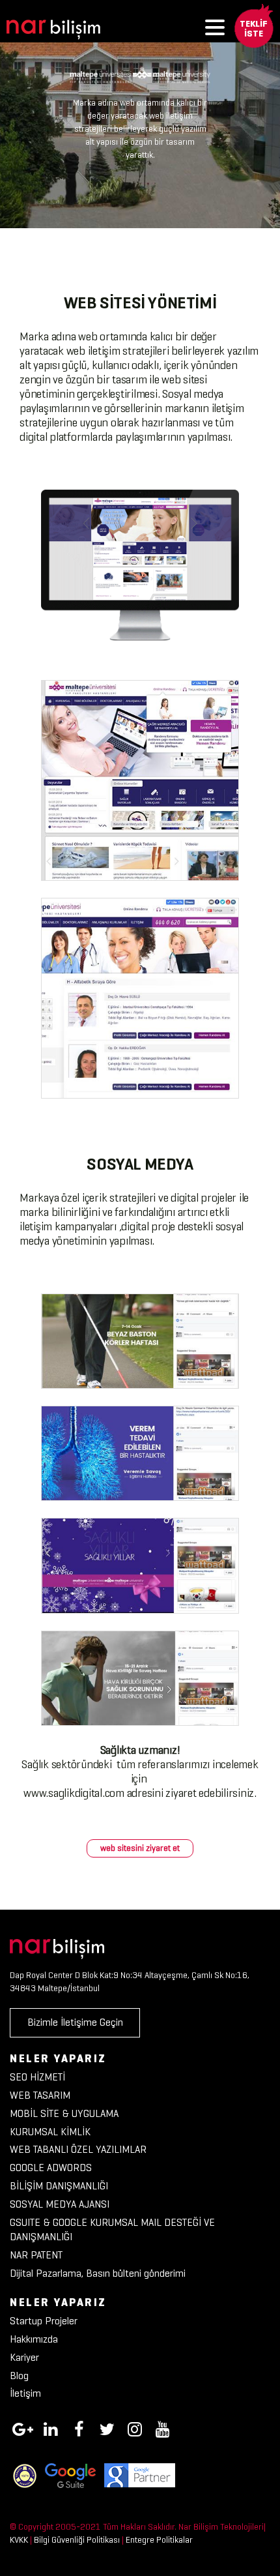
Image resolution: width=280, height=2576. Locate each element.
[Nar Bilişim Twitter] (107, 2427)
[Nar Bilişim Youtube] (163, 2427)
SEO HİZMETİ (37, 2077)
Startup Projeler (44, 2321)
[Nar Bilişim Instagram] (135, 2427)
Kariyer (24, 2357)
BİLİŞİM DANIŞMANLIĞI (59, 2186)
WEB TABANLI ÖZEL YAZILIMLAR (78, 2149)
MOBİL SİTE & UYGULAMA (64, 2113)
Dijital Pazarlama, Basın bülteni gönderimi (98, 2273)
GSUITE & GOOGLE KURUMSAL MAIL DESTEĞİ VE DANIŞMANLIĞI (112, 2230)
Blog (19, 2376)
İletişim (25, 2393)
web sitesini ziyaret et (140, 1848)
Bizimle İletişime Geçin (75, 2022)
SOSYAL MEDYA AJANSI (60, 2204)
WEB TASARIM (40, 2095)
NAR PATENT (36, 2255)
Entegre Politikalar (159, 2540)
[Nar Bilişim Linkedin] (51, 2427)
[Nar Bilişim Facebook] (79, 2427)
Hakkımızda (34, 2339)
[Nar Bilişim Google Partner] (140, 2475)
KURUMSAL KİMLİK (50, 2132)
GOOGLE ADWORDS (51, 2168)
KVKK (19, 2540)
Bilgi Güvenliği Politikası (77, 2540)
